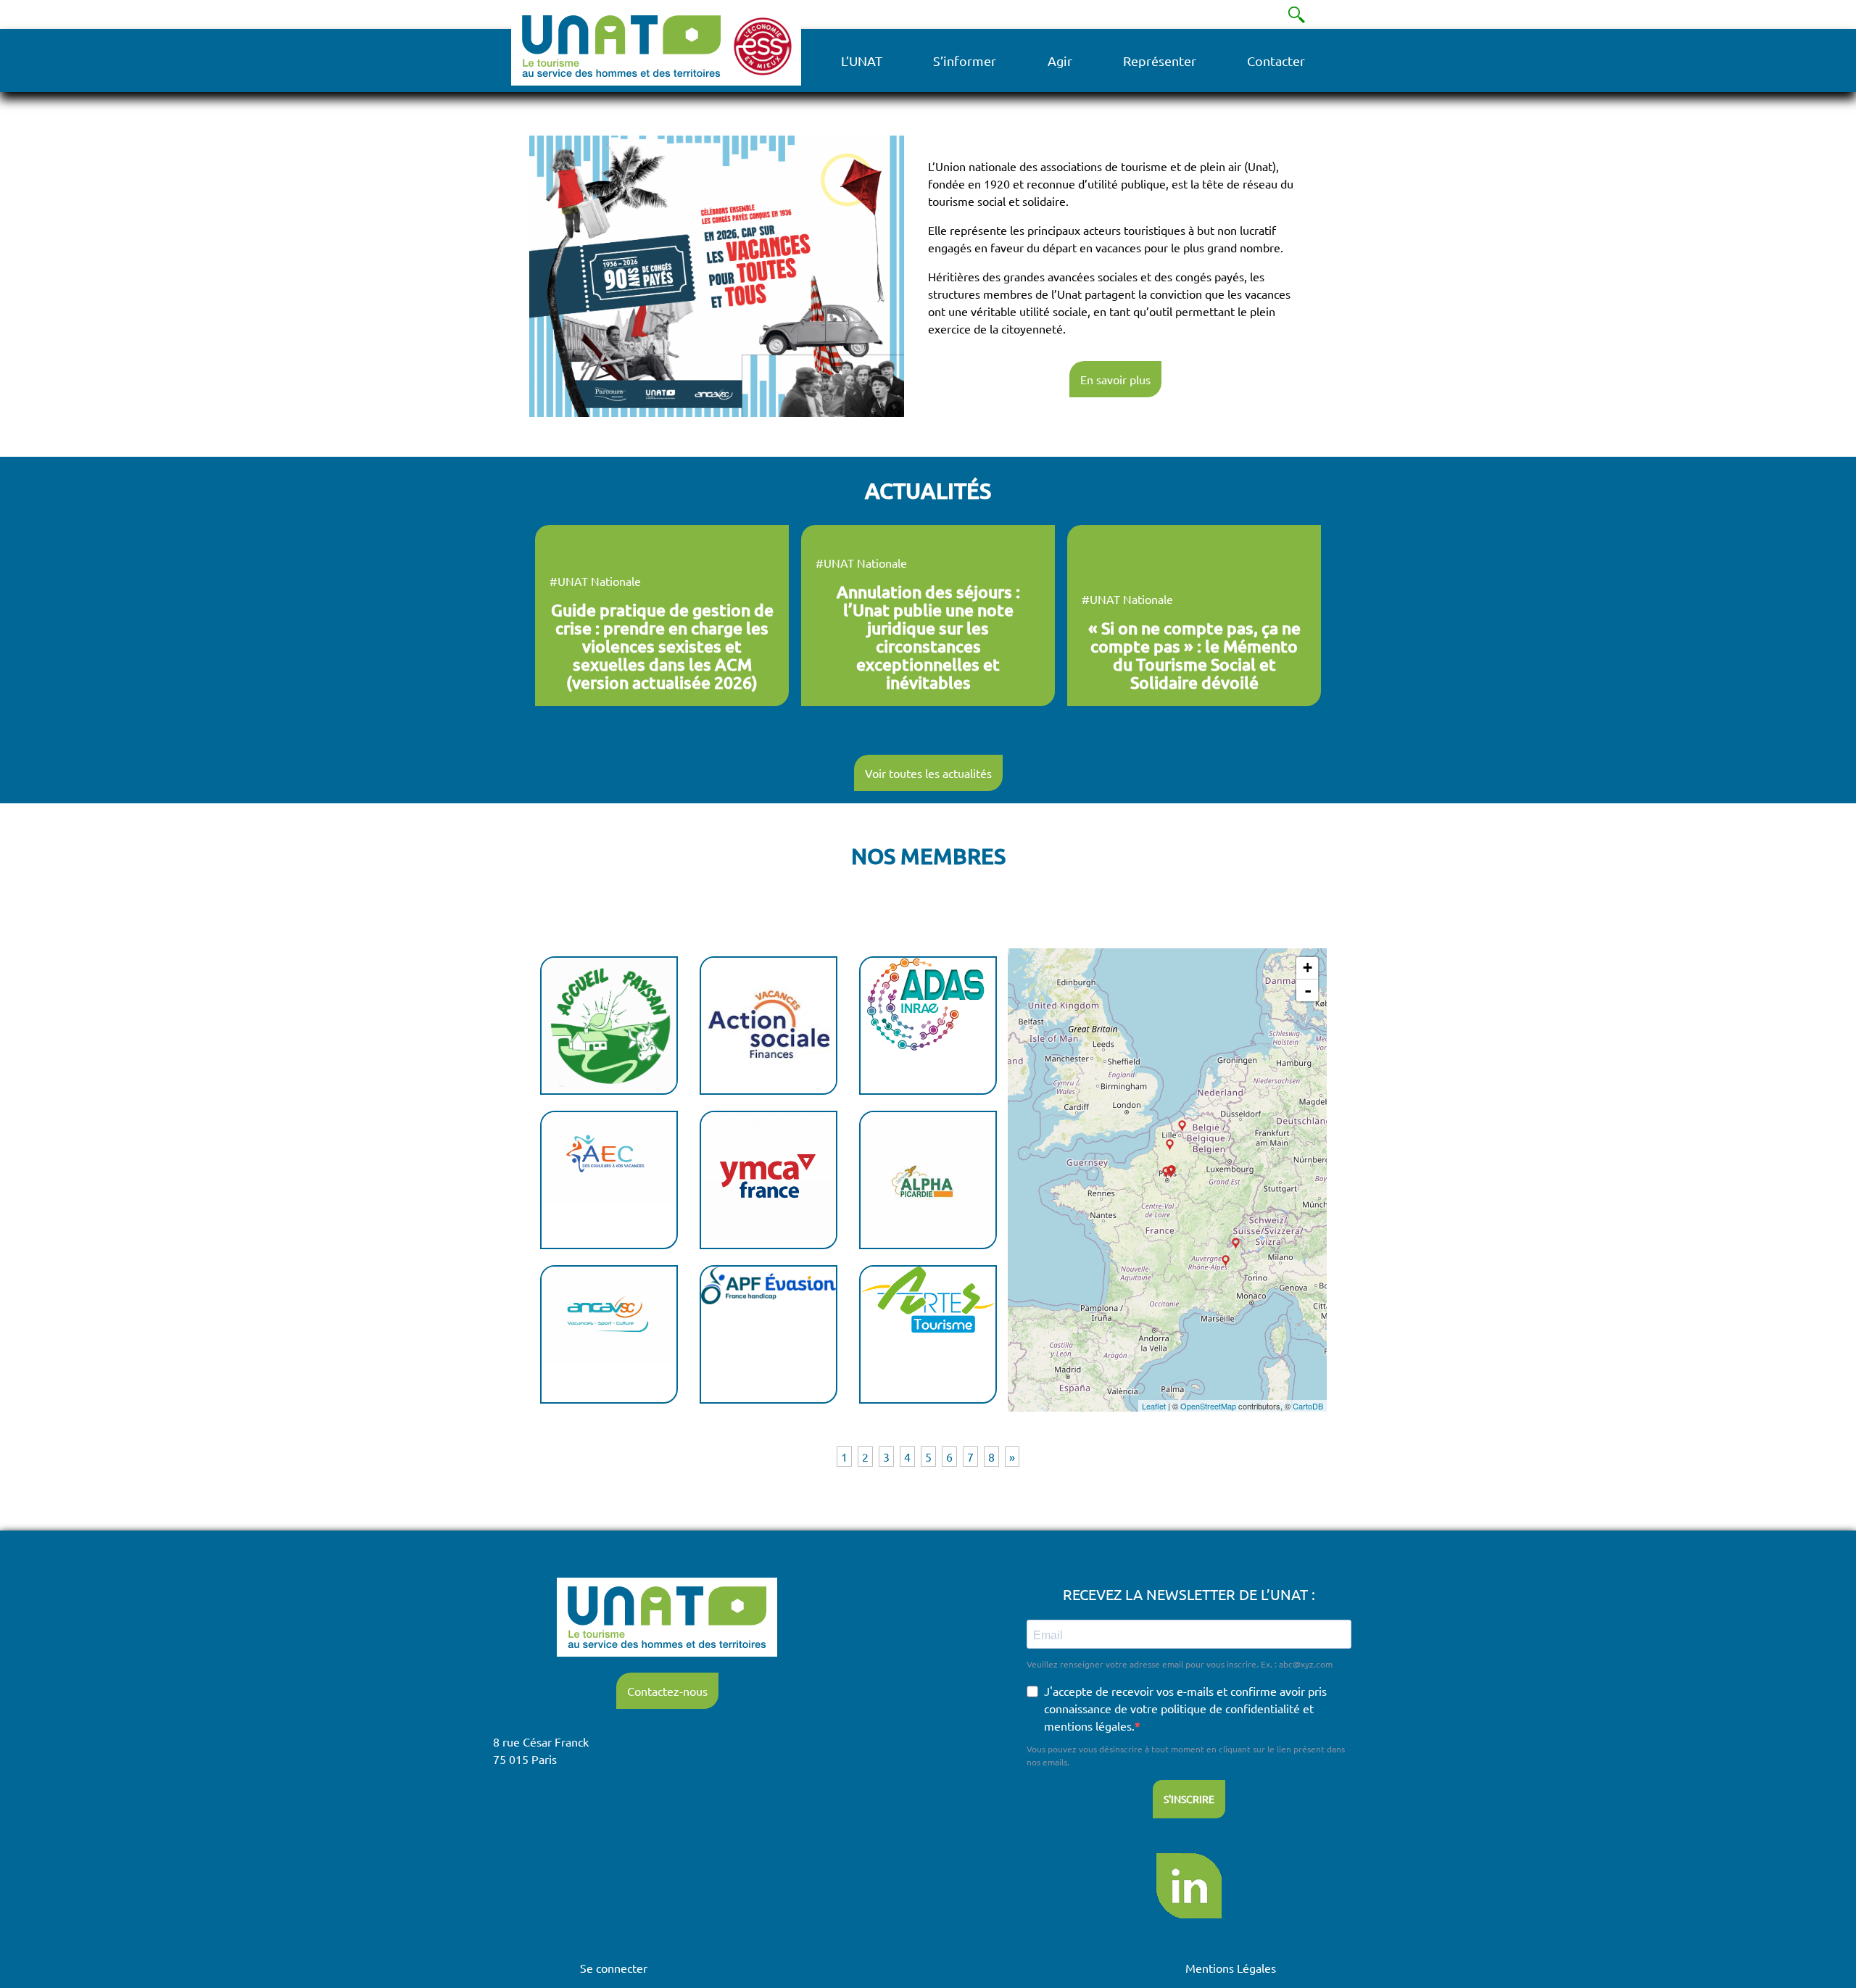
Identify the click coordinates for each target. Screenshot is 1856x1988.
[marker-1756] (1170, 1145)
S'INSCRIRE (1189, 1799)
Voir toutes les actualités (928, 773)
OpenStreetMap (1208, 1406)
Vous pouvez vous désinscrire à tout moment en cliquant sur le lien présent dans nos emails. (1186, 1755)
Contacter (1276, 61)
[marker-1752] (1226, 1261)
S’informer (965, 61)
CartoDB (1308, 1406)
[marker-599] (1182, 1126)
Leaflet (1154, 1406)
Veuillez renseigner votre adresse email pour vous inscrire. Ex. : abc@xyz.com (1180, 1664)
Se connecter (614, 1968)
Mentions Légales (1231, 1968)
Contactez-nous (667, 1691)
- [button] (1308, 990)
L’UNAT (862, 61)
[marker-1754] (1236, 1244)
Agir (1060, 61)
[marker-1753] (1166, 1173)
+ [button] (1308, 968)
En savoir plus (1115, 379)
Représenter (1160, 61)
